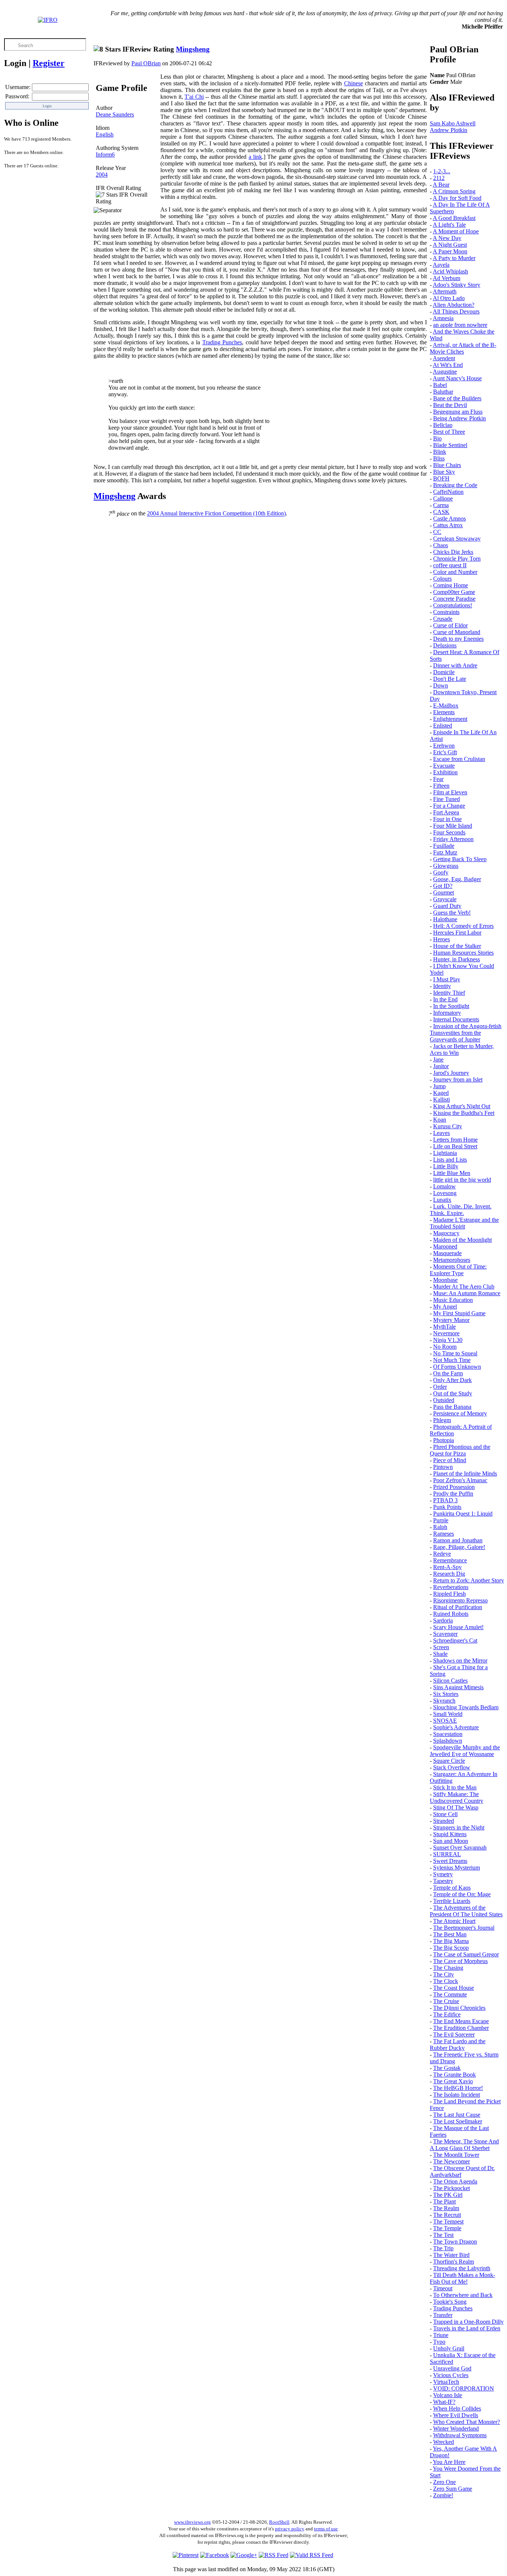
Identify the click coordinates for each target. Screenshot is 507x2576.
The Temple (447, 2228)
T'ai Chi (194, 97)
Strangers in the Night (459, 1827)
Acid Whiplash (450, 271)
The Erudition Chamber (461, 2028)
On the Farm (448, 1373)
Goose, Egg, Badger (457, 879)
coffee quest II (450, 565)
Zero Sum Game (453, 2489)
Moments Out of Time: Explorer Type (458, 1270)
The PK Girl (448, 2195)
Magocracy (446, 1233)
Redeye (442, 1554)
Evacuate (444, 766)
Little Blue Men (452, 1173)
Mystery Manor (451, 1320)
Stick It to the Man (455, 1787)
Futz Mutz (445, 852)
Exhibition (445, 772)
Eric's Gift (445, 752)
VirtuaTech (446, 2382)
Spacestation (448, 1734)
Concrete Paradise (454, 599)
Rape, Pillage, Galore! (459, 1547)
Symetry (443, 1874)
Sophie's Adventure (456, 1727)
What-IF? (444, 2402)
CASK (441, 512)
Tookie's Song (450, 2302)
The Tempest (448, 2221)
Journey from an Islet (458, 1079)
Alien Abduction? (454, 305)
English (105, 134)
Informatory (447, 1013)
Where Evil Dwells (456, 2415)
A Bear (441, 185)
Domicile (444, 672)
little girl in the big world (462, 1180)
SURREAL (447, 1854)
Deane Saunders (115, 114)
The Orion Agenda (455, 2181)
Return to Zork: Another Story (469, 1580)
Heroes (441, 939)
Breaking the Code (455, 485)
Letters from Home (455, 1140)
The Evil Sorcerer (454, 2034)
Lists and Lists (450, 1160)
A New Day (447, 238)
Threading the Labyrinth (462, 2268)
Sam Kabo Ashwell (453, 123)
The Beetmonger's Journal (464, 1928)
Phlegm (442, 1420)
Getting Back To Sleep (460, 859)
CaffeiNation (448, 492)
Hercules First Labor (457, 933)
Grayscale (445, 899)
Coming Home (451, 585)
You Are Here (449, 2462)
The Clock (446, 1981)
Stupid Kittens (450, 1834)
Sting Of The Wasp (456, 1807)
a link (255, 157)
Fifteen (441, 786)
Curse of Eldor (450, 625)
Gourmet (444, 892)
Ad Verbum (447, 278)
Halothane (445, 919)
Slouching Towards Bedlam (466, 1707)
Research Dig (449, 1574)
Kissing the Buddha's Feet (464, 1113)
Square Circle (449, 1761)
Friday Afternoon (453, 839)
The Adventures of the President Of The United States (466, 1911)
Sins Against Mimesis (458, 1687)
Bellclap (443, 425)
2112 (439, 178)
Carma (441, 505)
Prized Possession (454, 1487)
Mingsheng (193, 49)
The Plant (444, 2201)
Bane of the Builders (457, 398)
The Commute (450, 1994)
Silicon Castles (450, 1681)
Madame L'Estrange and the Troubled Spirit (464, 1223)
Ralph (440, 1527)
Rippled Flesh (449, 1594)
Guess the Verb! (452, 913)
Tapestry (443, 1881)
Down (441, 685)
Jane (438, 1059)
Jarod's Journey (451, 1073)
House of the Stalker (457, 946)
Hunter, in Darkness (457, 959)
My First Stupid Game (459, 1313)
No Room (445, 1347)
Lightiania (445, 1153)
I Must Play (447, 979)
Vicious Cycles (451, 2375)
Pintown (443, 1467)
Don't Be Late (450, 679)
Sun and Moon (451, 1841)
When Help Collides (457, 2408)
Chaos (441, 545)
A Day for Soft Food (457, 198)
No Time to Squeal (455, 1353)
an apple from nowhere (460, 325)
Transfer (443, 2315)
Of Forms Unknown (457, 1367)
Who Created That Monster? (467, 2422)
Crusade (443, 619)
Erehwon (444, 746)
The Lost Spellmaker (458, 2121)
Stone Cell (445, 1814)
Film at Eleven (450, 792)
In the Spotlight (451, 1006)
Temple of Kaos (452, 1888)
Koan (440, 1120)
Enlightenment (450, 719)
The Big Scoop (451, 1948)
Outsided (444, 1400)
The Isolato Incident (457, 2095)
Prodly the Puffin (453, 1494)
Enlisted (443, 726)
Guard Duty (447, 906)
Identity (442, 986)
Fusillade (444, 846)
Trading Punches (222, 342)
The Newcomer (452, 2161)
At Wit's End (448, 365)
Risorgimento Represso (460, 1600)
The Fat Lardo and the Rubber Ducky (458, 2045)
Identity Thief (449, 993)
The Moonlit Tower (456, 2155)
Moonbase (445, 1280)
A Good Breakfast (454, 218)
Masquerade (447, 1253)
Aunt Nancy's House (457, 378)
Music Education (453, 1300)
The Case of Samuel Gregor (466, 1954)
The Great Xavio (453, 2081)
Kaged (441, 1093)
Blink (440, 452)
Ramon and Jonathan (458, 1540)
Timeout (443, 2288)
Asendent (444, 358)
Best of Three (449, 432)
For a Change (449, 806)
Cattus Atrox (448, 525)
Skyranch (444, 1701)
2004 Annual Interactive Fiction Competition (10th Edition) (216, 514)
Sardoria (443, 1620)
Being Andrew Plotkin (459, 418)
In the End (445, 999)
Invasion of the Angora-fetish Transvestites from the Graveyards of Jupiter (466, 1033)
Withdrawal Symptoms (460, 2435)
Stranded (444, 1821)
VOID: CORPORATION (464, 2388)
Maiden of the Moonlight (462, 1240)
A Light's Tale (449, 225)
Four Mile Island (453, 826)
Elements (444, 712)
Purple (441, 1520)
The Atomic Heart (454, 1921)
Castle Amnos (449, 519)
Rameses (444, 1534)
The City (444, 1974)
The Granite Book (454, 2075)
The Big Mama (451, 1941)
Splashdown (448, 1741)
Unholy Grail (449, 2348)
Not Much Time (452, 1360)
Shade (440, 1654)
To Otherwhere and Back (463, 2295)
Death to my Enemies (458, 639)
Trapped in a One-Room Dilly (468, 2322)
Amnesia (443, 318)
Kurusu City (448, 1126)
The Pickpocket (452, 2188)
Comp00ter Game (454, 592)
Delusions (445, 645)
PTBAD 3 (445, 1500)
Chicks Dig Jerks (453, 552)
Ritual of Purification (458, 1607)
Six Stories (446, 1694)
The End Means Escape (461, 2021)
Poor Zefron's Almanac (460, 1480)
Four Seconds (449, 832)
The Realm (446, 2208)
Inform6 (105, 155)
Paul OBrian (146, 63)
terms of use (326, 2529)
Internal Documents (456, 1019)
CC (437, 532)
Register (49, 63)
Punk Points (447, 1507)
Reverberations (451, 1587)
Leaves (441, 1133)
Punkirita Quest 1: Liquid (463, 1514)
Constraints (446, 612)
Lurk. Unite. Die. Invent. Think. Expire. (461, 1210)
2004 (102, 175)
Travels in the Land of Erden (467, 2328)
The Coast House (454, 1988)
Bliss (439, 458)
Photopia (444, 1440)
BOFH (441, 478)
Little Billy (446, 1166)
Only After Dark (452, 1380)
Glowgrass (446, 866)
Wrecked (444, 2442)
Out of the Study (453, 1393)
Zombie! (443, 2495)
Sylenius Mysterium (457, 1868)
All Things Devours (456, 311)
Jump (439, 1086)
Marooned (445, 1246)
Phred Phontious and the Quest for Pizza (460, 1450)
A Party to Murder (454, 258)
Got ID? (443, 886)
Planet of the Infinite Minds (465, 1474)
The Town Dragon (455, 2242)
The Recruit (447, 2215)
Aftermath (445, 291)
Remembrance (450, 1560)
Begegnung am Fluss (458, 412)
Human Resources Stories (463, 953)
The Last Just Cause (457, 2115)
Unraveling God (452, 2368)
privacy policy (290, 2529)
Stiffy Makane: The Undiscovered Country (457, 1797)
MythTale (444, 1327)
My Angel (445, 1307)
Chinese (354, 83)
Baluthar (443, 392)
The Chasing (448, 1968)
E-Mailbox (446, 705)
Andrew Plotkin (449, 130)
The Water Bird (451, 2255)
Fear (438, 779)
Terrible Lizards (452, 1901)
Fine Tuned (447, 799)
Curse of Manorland (457, 632)
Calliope (443, 498)
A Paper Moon (450, 251)
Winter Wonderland (456, 2429)
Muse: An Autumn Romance (467, 1293)
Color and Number (455, 572)
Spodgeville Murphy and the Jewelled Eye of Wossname (465, 1751)
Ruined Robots (451, 1614)
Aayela (441, 265)
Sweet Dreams (450, 1861)
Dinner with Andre (455, 665)
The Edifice (447, 2014)
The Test (443, 2235)
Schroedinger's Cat (455, 1640)
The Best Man (450, 1934)
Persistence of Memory (460, 1413)
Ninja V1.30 (448, 1340)
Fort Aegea (446, 812)
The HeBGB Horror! (458, 2088)
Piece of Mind (450, 1460)
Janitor (441, 1066)
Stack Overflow (452, 1767)
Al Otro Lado (449, 298)
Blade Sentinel (450, 445)
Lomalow (444, 1186)
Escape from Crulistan (459, 759)
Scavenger (445, 1634)
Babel (440, 385)
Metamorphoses (452, 1260)
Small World (448, 1714)
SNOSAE (445, 1721)
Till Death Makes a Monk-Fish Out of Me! (462, 2278)
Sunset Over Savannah (460, 1847)
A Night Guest (450, 245)
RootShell (279, 2522)
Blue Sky (444, 472)
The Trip (443, 2248)
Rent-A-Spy (447, 1567)
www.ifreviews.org (192, 2522)
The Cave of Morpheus (460, 1961)
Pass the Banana (452, 1407)
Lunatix (442, 1200)
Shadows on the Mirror (460, 1661)
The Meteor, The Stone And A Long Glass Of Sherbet (464, 2145)
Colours (442, 579)
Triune (441, 2335)
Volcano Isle (448, 2395)
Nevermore (446, 1333)
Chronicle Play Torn (457, 559)
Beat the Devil (450, 405)
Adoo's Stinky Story (457, 285)
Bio (437, 438)
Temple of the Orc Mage (462, 1894)
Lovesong (445, 1193)
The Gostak (447, 2068)
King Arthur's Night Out (462, 1106)
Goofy (441, 872)
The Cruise (446, 2001)
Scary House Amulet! (458, 1627)
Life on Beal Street (455, 1146)
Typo (439, 2342)
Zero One (444, 2482)
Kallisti (441, 1100)
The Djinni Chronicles (459, 2008)
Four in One (447, 819)
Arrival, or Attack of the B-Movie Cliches (463, 348)
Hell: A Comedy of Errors (463, 926)
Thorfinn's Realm (454, 2262)
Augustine (445, 372)
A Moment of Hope (456, 231)
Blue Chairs (447, 465)
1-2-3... (442, 171)
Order (440, 1387)
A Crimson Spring (454, 191)
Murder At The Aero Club (464, 1287)
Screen (441, 1647)
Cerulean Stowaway (457, 539)
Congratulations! (453, 605)
